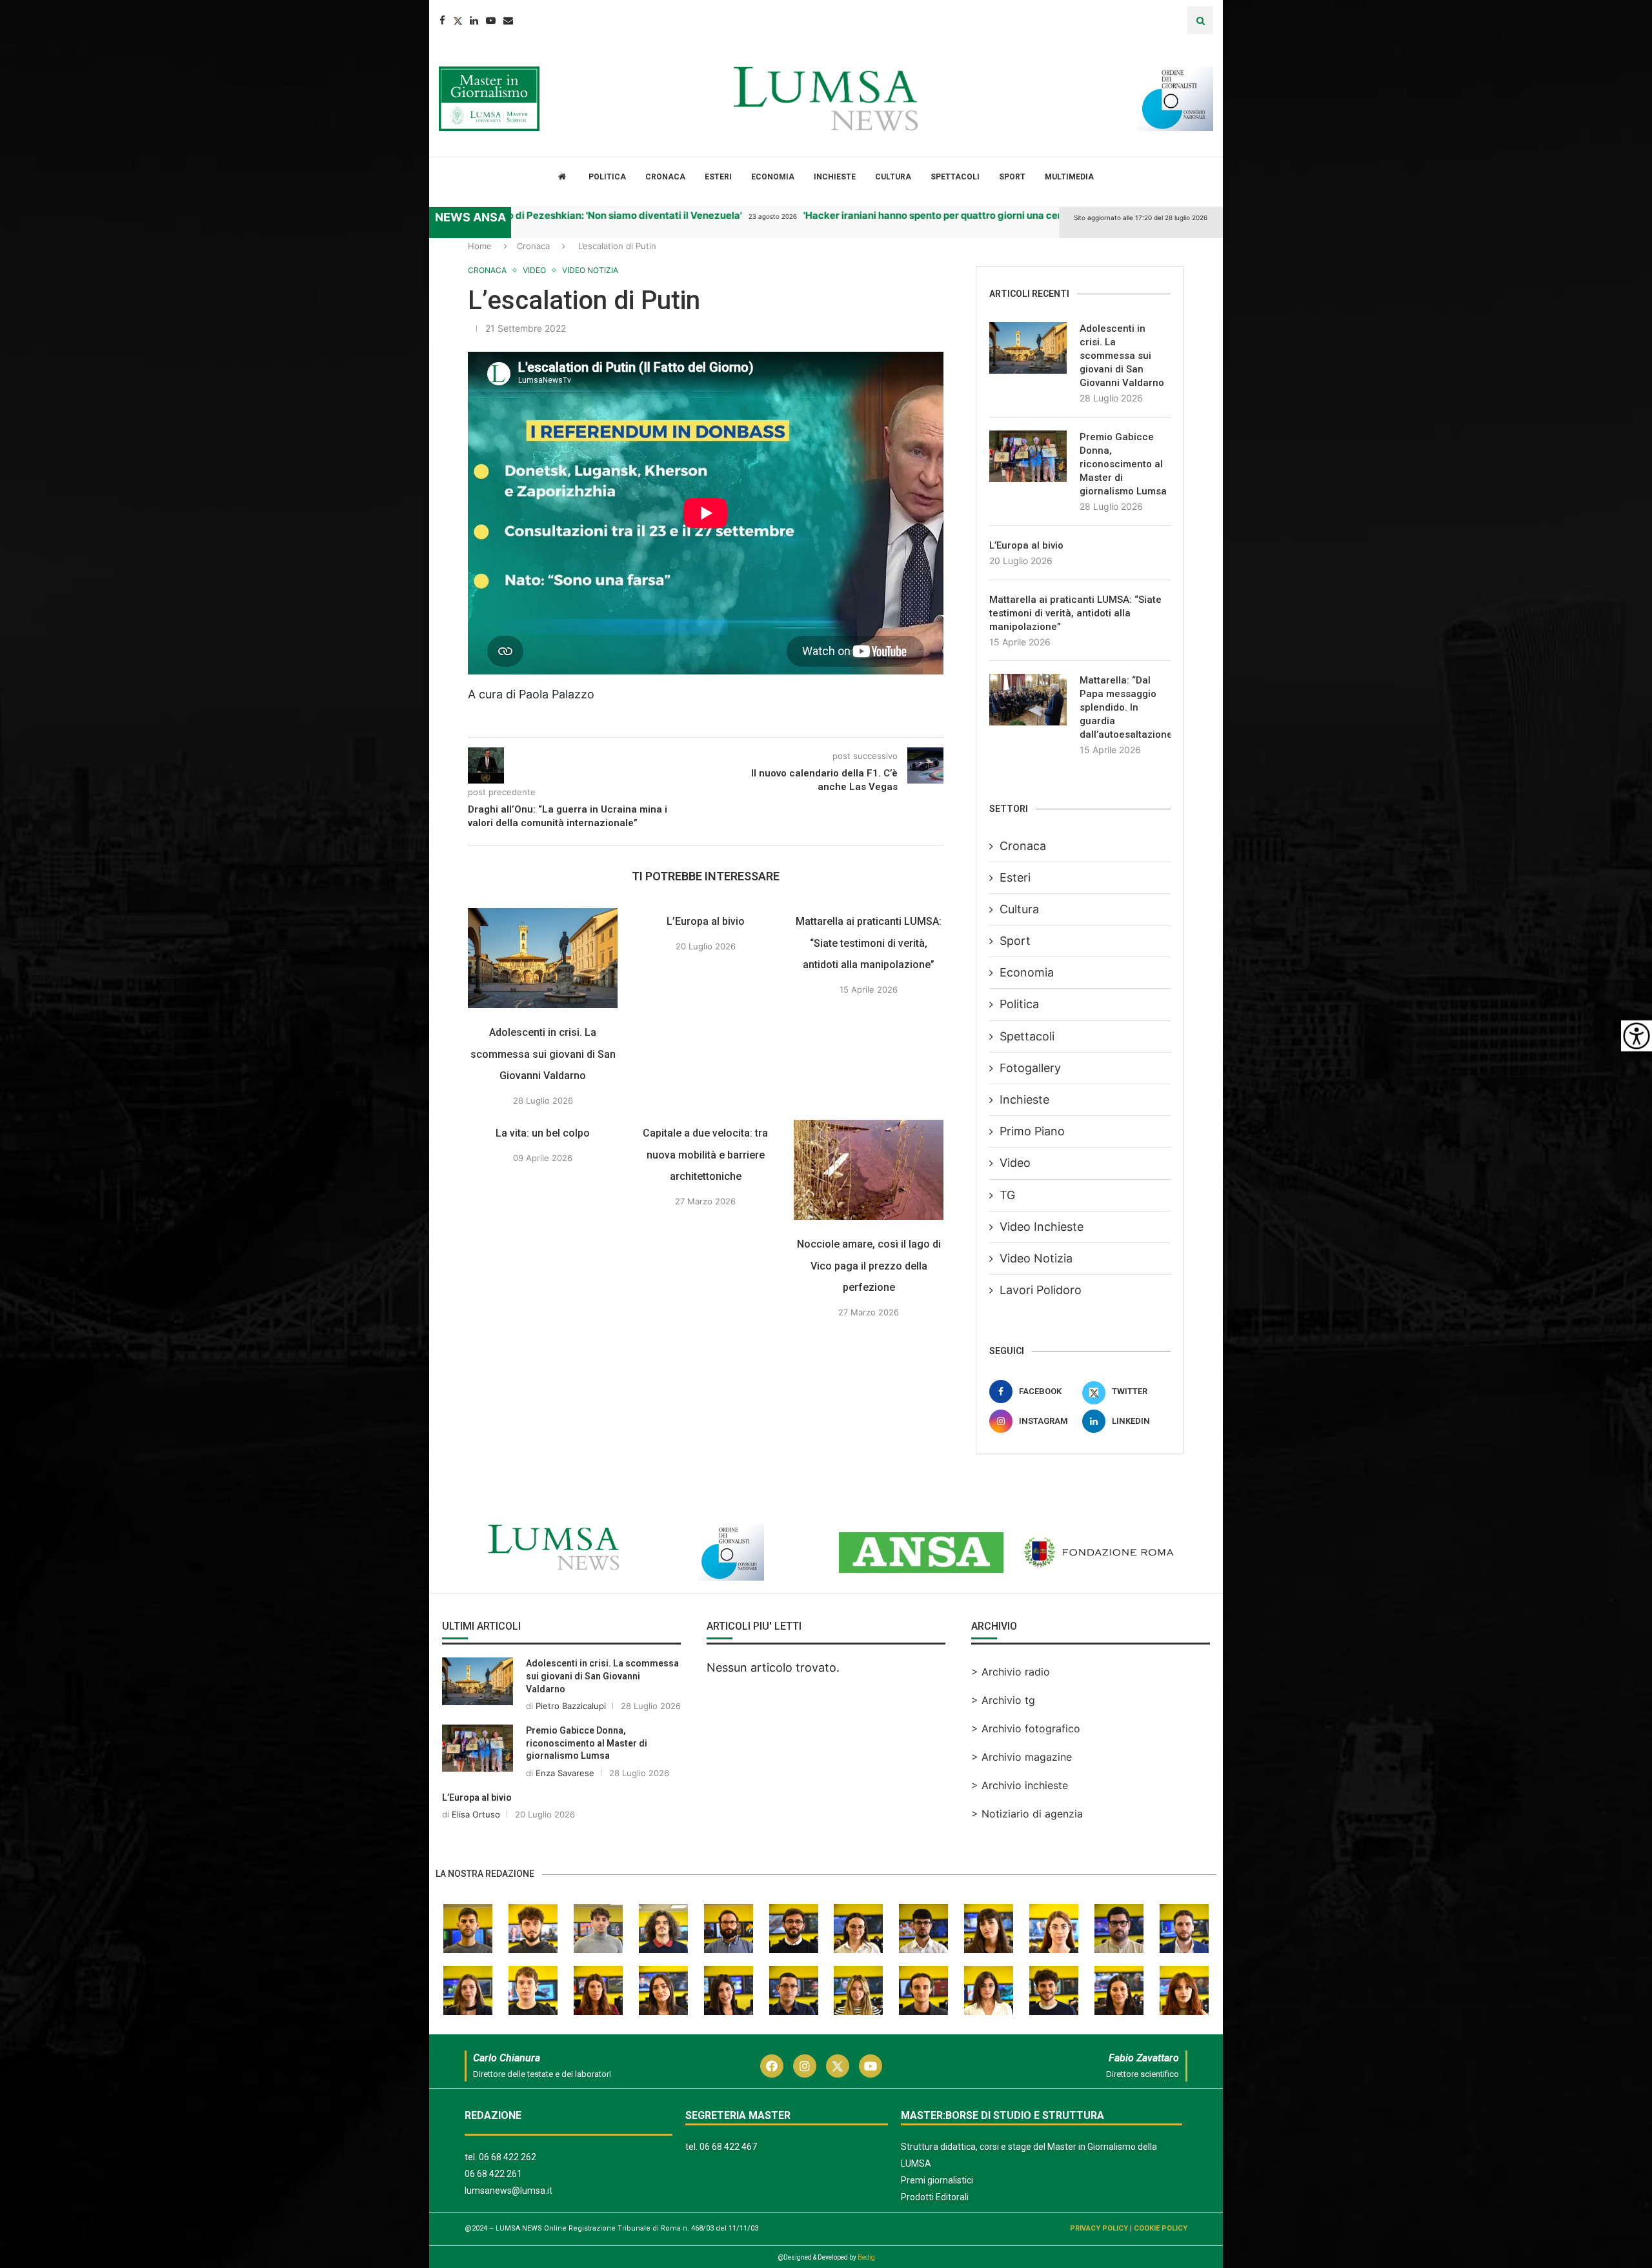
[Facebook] (442, 20)
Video (1015, 1163)
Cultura (893, 177)
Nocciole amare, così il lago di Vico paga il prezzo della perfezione (869, 1266)
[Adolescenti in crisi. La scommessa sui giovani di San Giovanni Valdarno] (543, 958)
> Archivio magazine (1022, 1757)
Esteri (718, 177)
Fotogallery (1030, 1068)
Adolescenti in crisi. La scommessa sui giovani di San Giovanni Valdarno (543, 1054)
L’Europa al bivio (706, 921)
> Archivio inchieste (1020, 1785)
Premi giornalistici (937, 2180)
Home (480, 246)
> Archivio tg (1003, 1700)
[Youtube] (491, 20)
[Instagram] (805, 2066)
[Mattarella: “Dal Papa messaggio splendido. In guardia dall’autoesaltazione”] (1028, 700)
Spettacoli (955, 177)
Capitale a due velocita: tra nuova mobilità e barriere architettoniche (706, 1155)
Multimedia (1069, 177)
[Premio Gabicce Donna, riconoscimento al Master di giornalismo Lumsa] (1028, 456)
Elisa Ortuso (476, 1814)
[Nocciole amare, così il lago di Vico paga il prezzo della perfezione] (869, 1170)
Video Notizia (1036, 1258)
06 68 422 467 (728, 2147)
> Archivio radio (1011, 1672)
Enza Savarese (565, 1773)
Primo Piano (1032, 1131)
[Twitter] (458, 20)
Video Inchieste (1042, 1227)
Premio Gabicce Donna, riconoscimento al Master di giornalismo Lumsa (1123, 464)
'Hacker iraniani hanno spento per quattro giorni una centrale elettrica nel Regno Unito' (954, 215)
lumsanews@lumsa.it (509, 2191)
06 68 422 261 (493, 2174)
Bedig (866, 2257)
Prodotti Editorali (935, 2197)
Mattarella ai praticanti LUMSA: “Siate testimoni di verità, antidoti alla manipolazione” (869, 943)
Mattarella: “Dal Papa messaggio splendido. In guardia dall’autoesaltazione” (1125, 707)
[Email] (508, 20)
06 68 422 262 (508, 2157)
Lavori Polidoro (1041, 1290)
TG (1007, 1195)
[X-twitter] (838, 2066)
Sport (1012, 177)
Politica (607, 177)
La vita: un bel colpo (543, 1133)
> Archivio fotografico (1026, 1728)
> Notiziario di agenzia (1027, 1814)
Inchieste (835, 177)
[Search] (1200, 20)
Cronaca (665, 177)
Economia (773, 177)
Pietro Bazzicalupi (571, 1706)
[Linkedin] (474, 20)
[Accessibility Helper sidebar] (1637, 1036)
